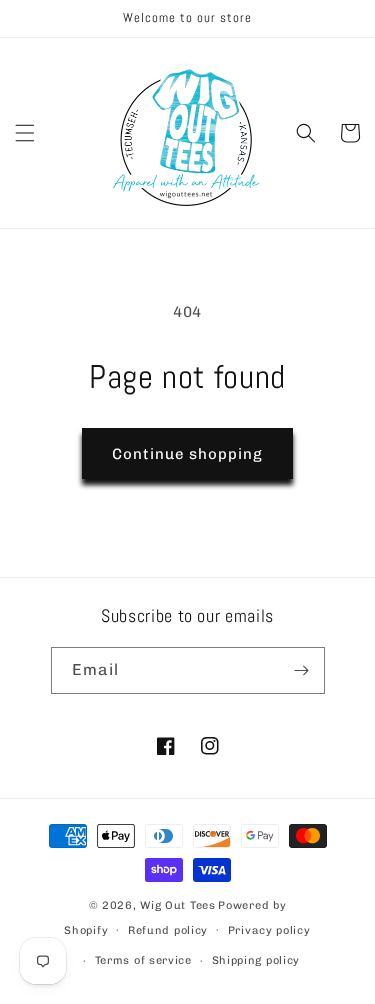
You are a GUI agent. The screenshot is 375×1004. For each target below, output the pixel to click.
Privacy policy (269, 930)
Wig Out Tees (177, 905)
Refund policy (168, 930)
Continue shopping (187, 454)
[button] (25, 133)
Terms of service (143, 960)
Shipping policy (256, 960)
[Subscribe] (302, 670)
